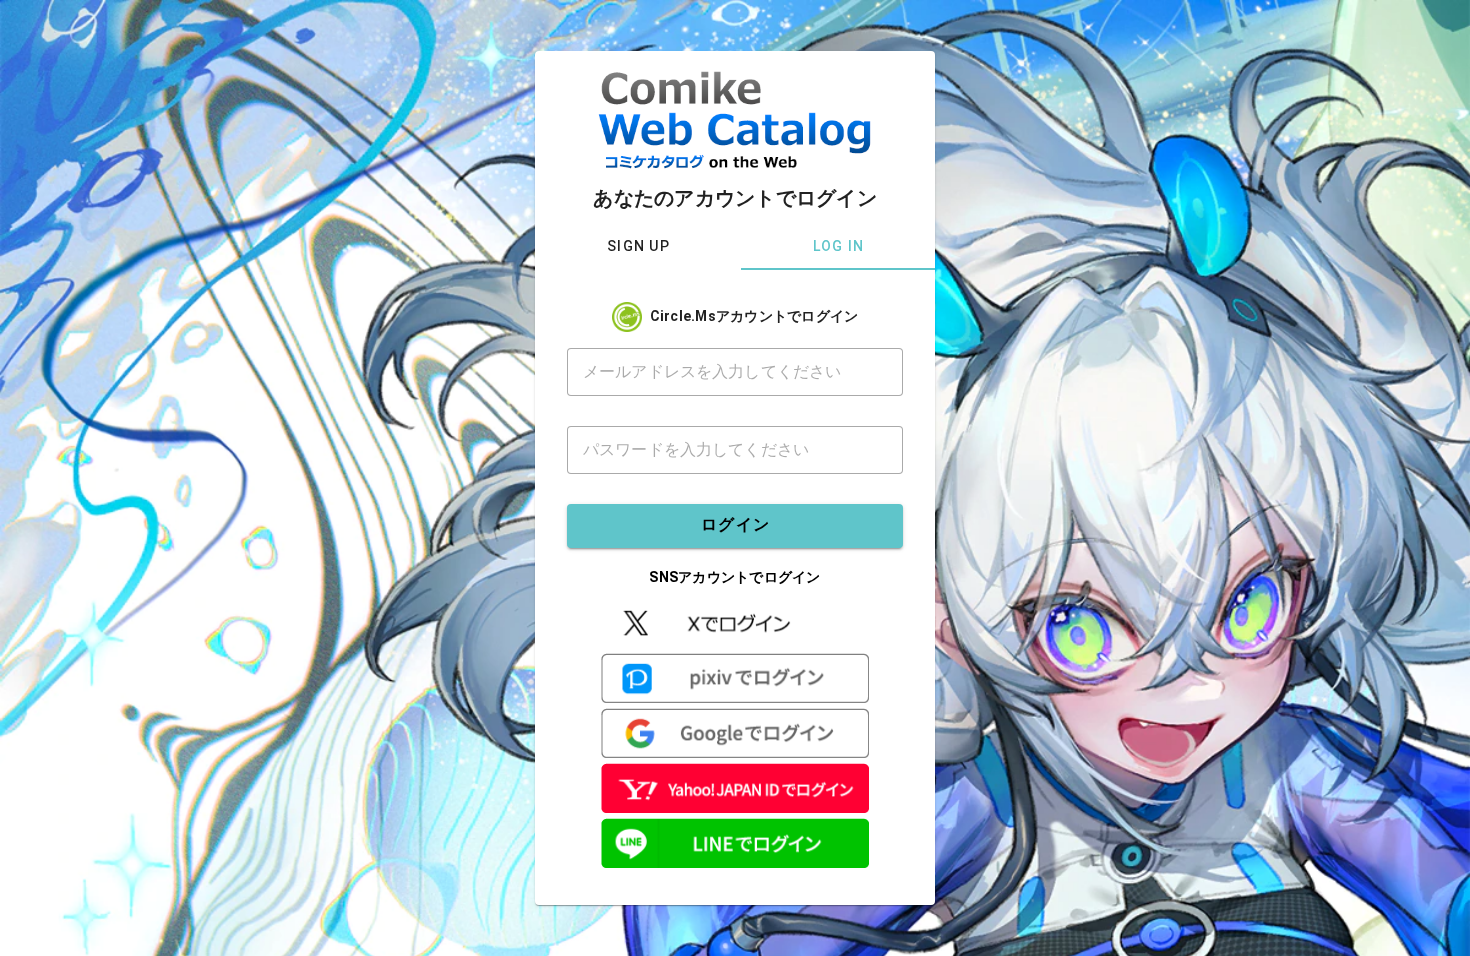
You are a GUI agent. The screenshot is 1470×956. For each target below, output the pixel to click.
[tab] (638, 246)
